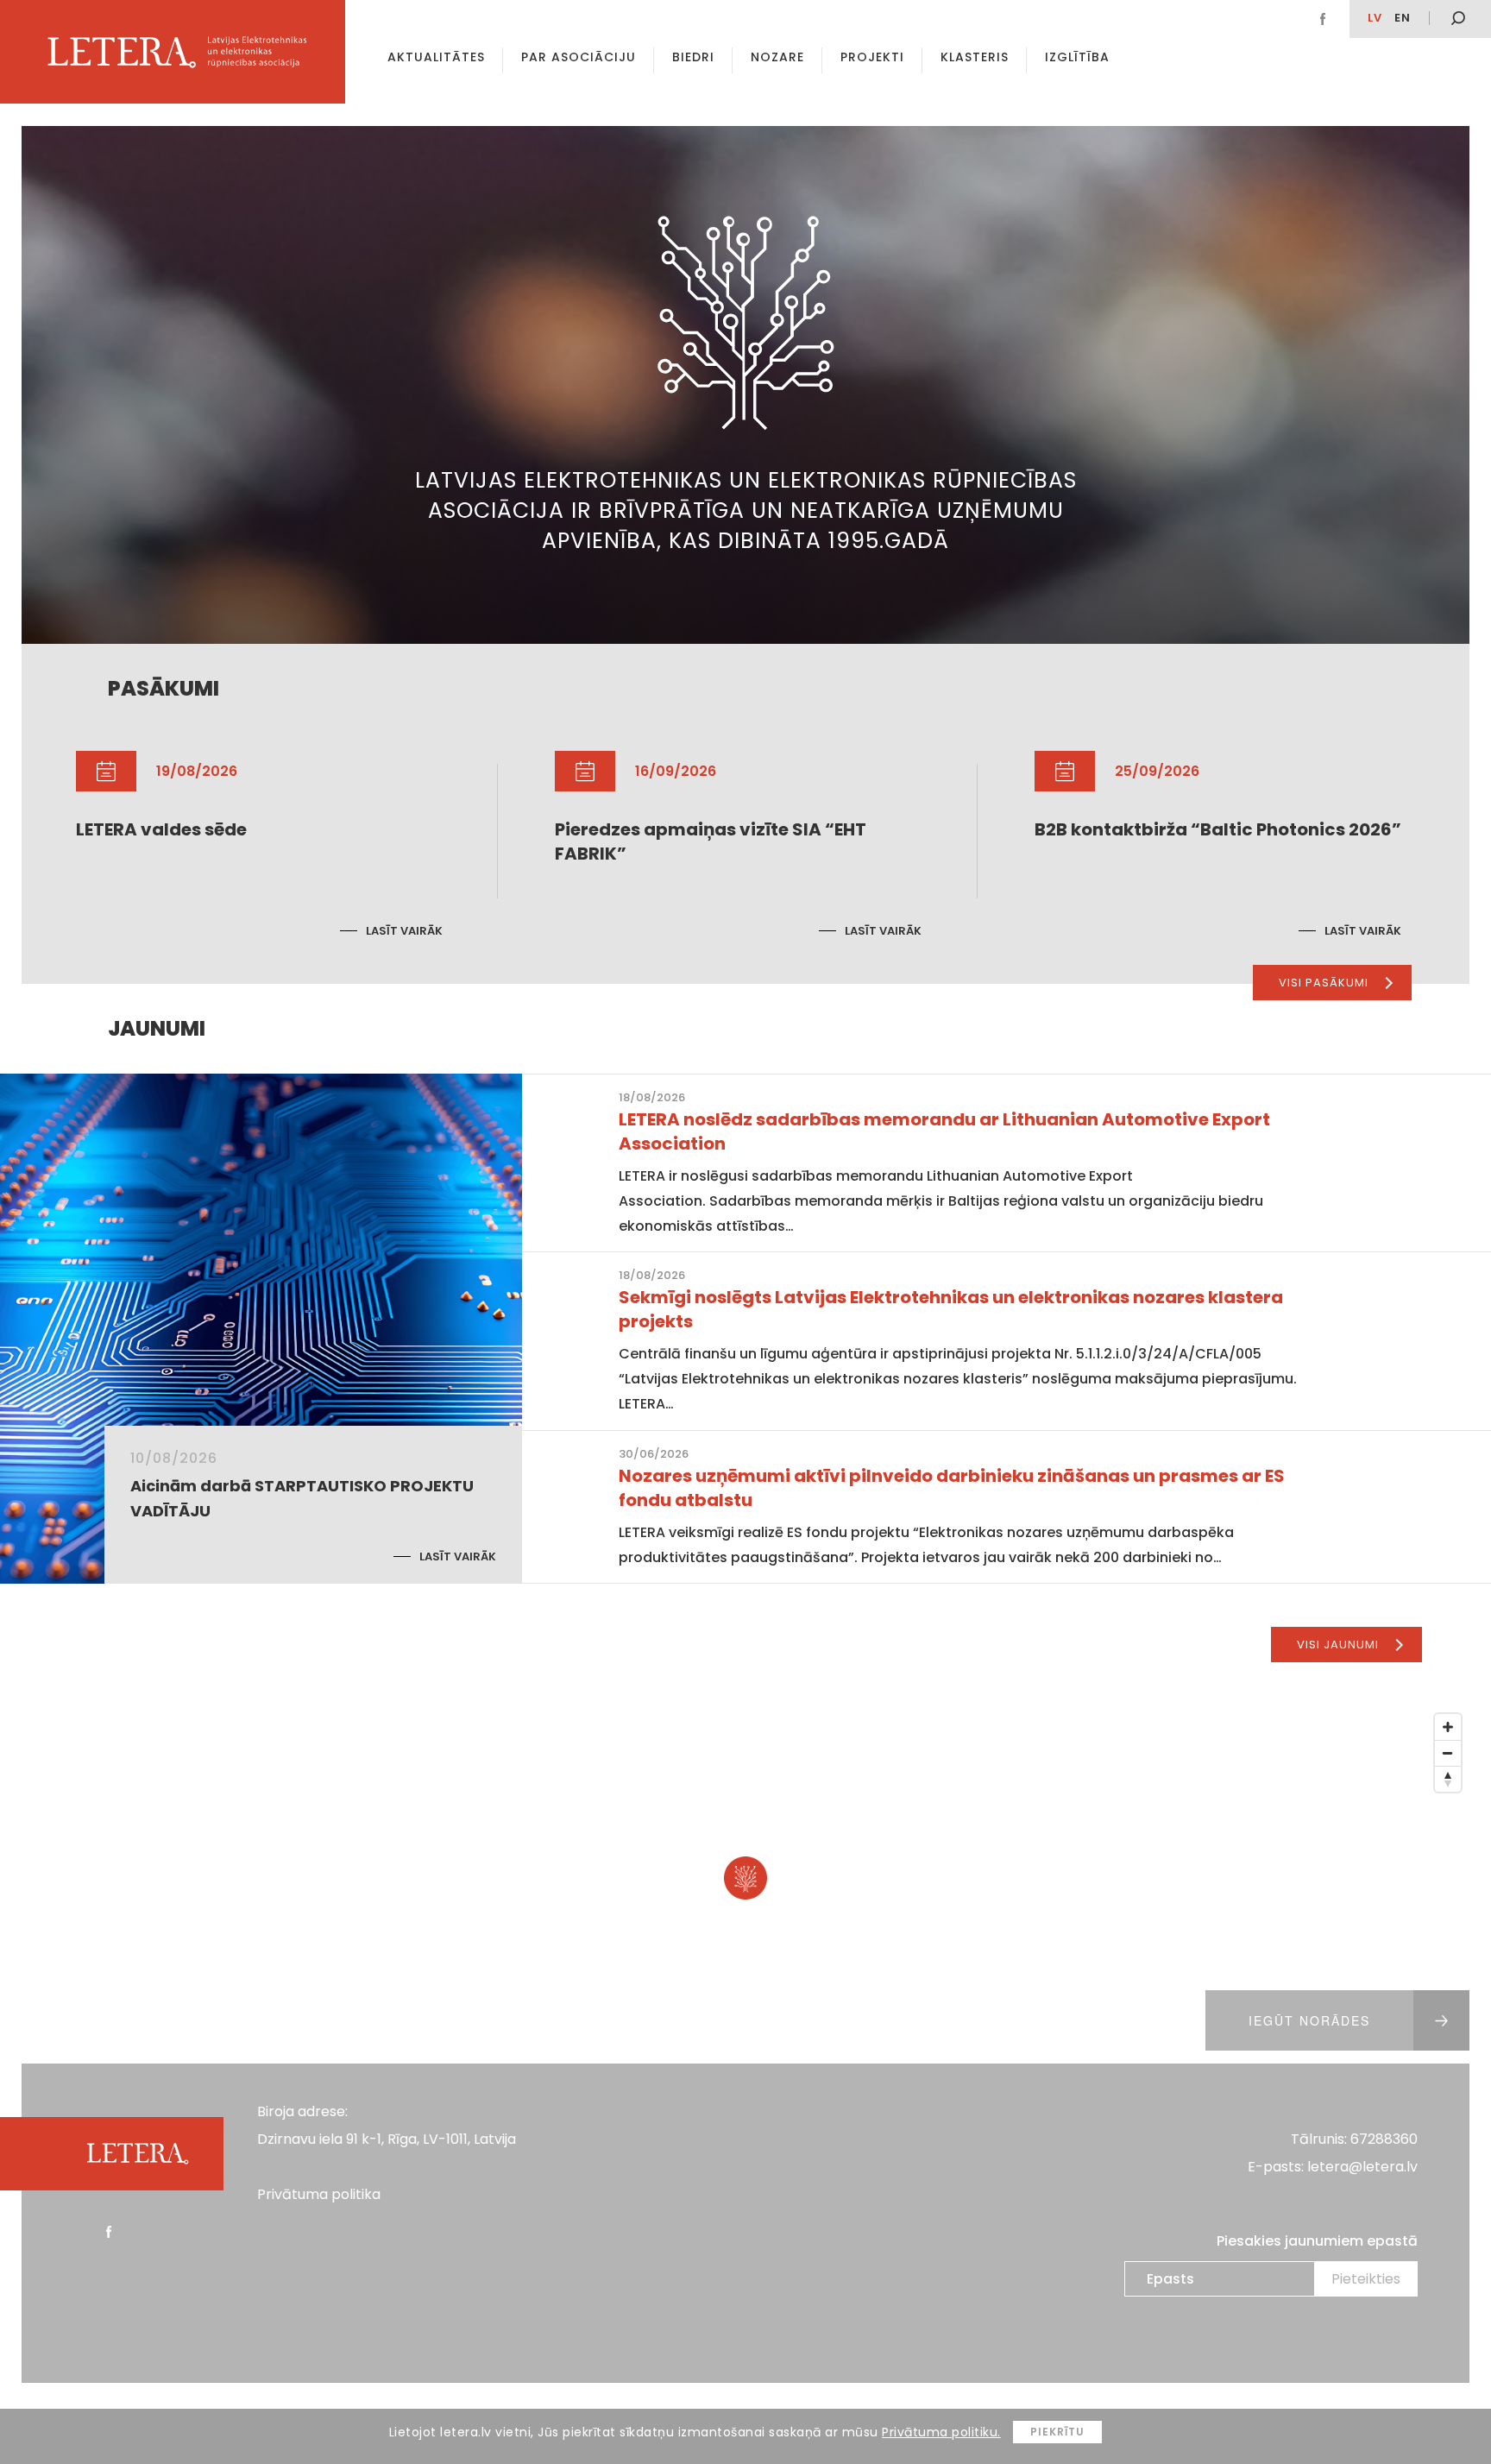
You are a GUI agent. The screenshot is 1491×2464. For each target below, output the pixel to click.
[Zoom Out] (1448, 1753)
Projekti (872, 57)
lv (1375, 18)
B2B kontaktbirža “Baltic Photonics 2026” (1218, 829)
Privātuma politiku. (941, 2432)
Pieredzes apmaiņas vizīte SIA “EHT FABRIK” (711, 841)
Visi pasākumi (1324, 983)
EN (1403, 18)
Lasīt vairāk (404, 931)
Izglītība (1077, 57)
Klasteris (975, 57)
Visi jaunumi (1338, 1645)
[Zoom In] (1448, 1727)
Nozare (777, 57)
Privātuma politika (319, 2194)
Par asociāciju (579, 57)
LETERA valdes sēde (161, 829)
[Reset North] (1448, 1779)
